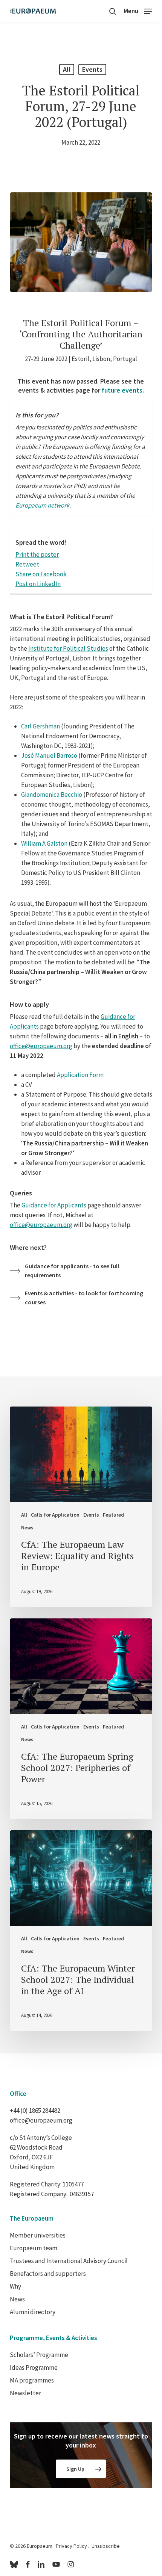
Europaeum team (34, 2248)
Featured (113, 1515)
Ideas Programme (34, 2368)
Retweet (27, 564)
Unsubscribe (106, 2546)
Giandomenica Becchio (52, 795)
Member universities (38, 2235)
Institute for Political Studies (68, 648)
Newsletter (25, 2393)
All (67, 69)
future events (122, 390)
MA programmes (32, 2380)
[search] (113, 11)
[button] (138, 10)
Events (92, 69)
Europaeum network (42, 505)
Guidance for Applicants (54, 1205)
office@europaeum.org (41, 1046)
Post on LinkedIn (38, 584)
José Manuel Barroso (49, 755)
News (27, 1527)
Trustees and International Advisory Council (69, 2261)
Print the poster (37, 554)
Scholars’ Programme (39, 2355)
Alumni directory (33, 2312)
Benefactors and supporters (48, 2274)
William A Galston (44, 843)
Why (15, 2286)
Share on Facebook (41, 574)
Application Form (80, 1075)
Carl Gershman (40, 726)
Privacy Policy (71, 2546)
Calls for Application (55, 1515)
